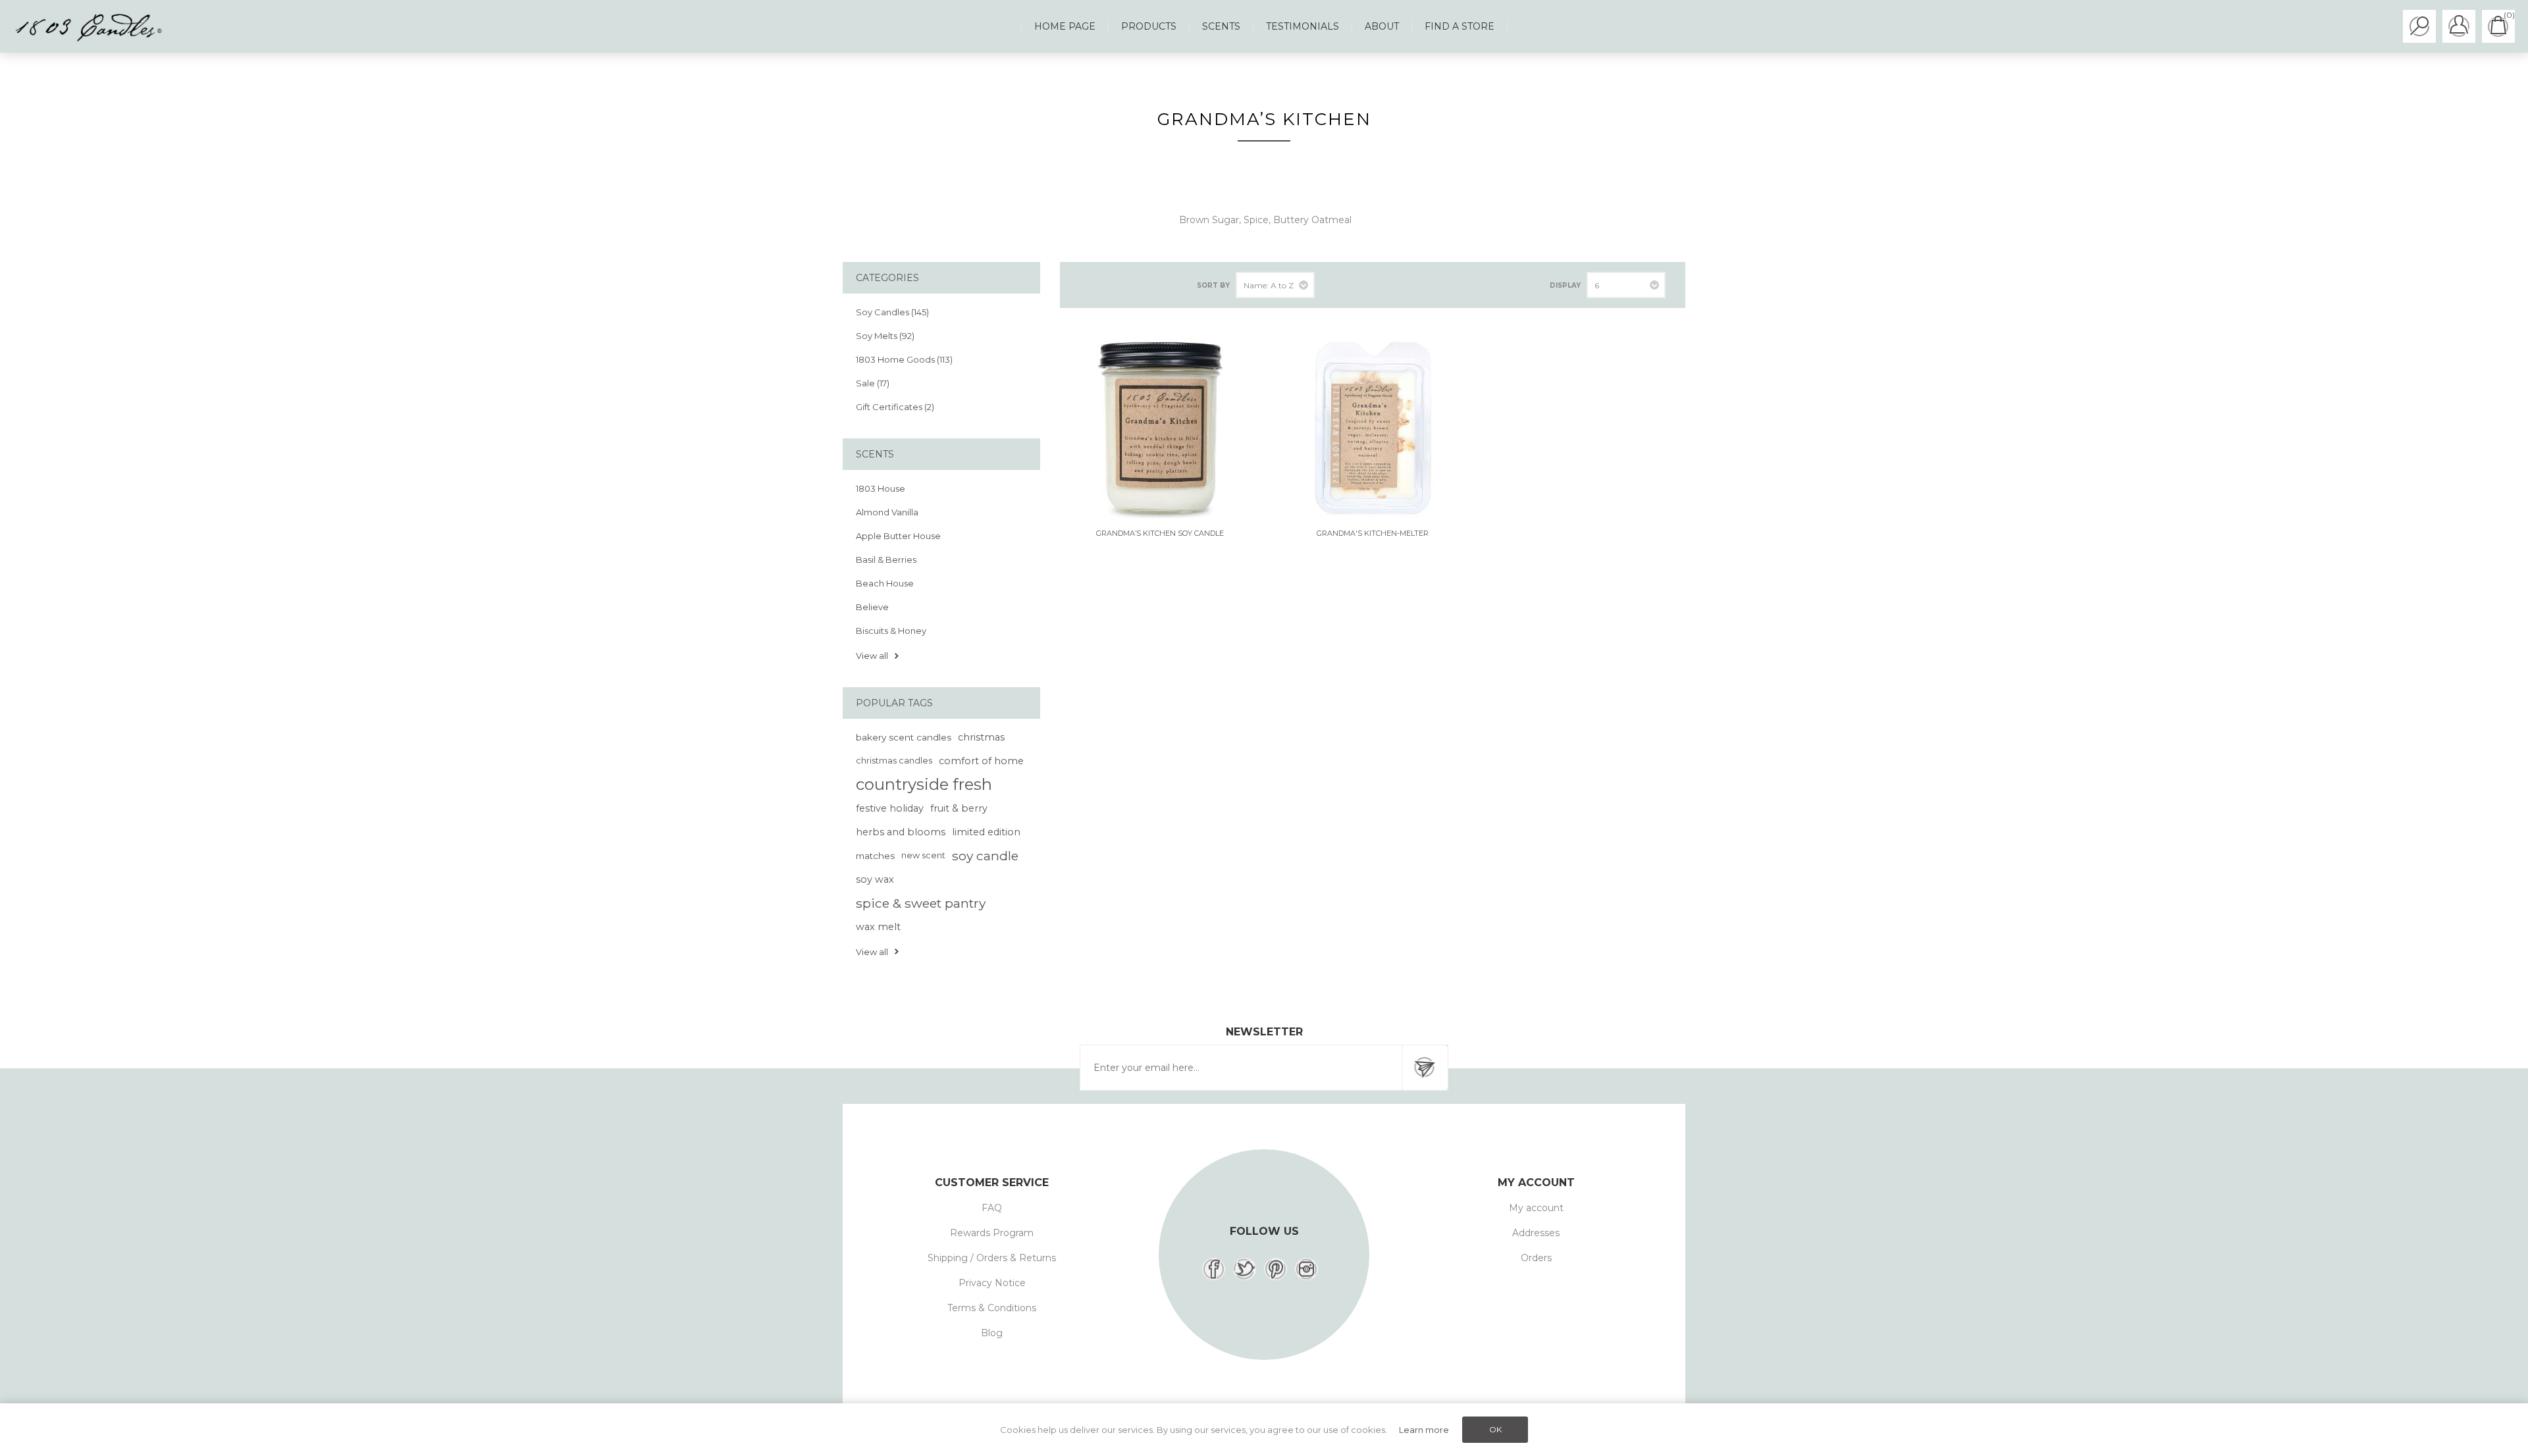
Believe (872, 607)
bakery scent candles (904, 737)
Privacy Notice (992, 1283)
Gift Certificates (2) (895, 407)
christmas (981, 737)
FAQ (992, 1208)
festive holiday (890, 808)
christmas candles (894, 761)
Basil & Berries (886, 559)
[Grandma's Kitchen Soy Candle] (1160, 428)
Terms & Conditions (992, 1308)
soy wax (875, 879)
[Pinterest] (1276, 1269)
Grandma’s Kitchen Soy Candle (1160, 533)
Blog (992, 1333)
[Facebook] (1214, 1269)
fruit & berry (959, 808)
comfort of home (981, 761)
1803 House (881, 488)
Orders (1536, 1258)
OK (1495, 1429)
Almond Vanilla (887, 512)
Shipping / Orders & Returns (992, 1258)
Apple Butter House (898, 536)
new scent (923, 855)
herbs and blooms (901, 832)
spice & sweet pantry (921, 903)
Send (1425, 1068)
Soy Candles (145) (892, 312)
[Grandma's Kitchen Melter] (1373, 428)
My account (1536, 1208)
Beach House (885, 583)
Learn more (1424, 1430)
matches (875, 856)
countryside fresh (924, 784)
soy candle (985, 856)
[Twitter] (1245, 1269)
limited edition (986, 832)
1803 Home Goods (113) (904, 359)
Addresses (1536, 1233)
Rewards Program (992, 1233)
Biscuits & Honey (891, 631)
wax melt (878, 927)
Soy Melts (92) (885, 336)
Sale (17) (873, 383)
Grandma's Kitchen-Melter (1373, 533)
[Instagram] (1306, 1269)
